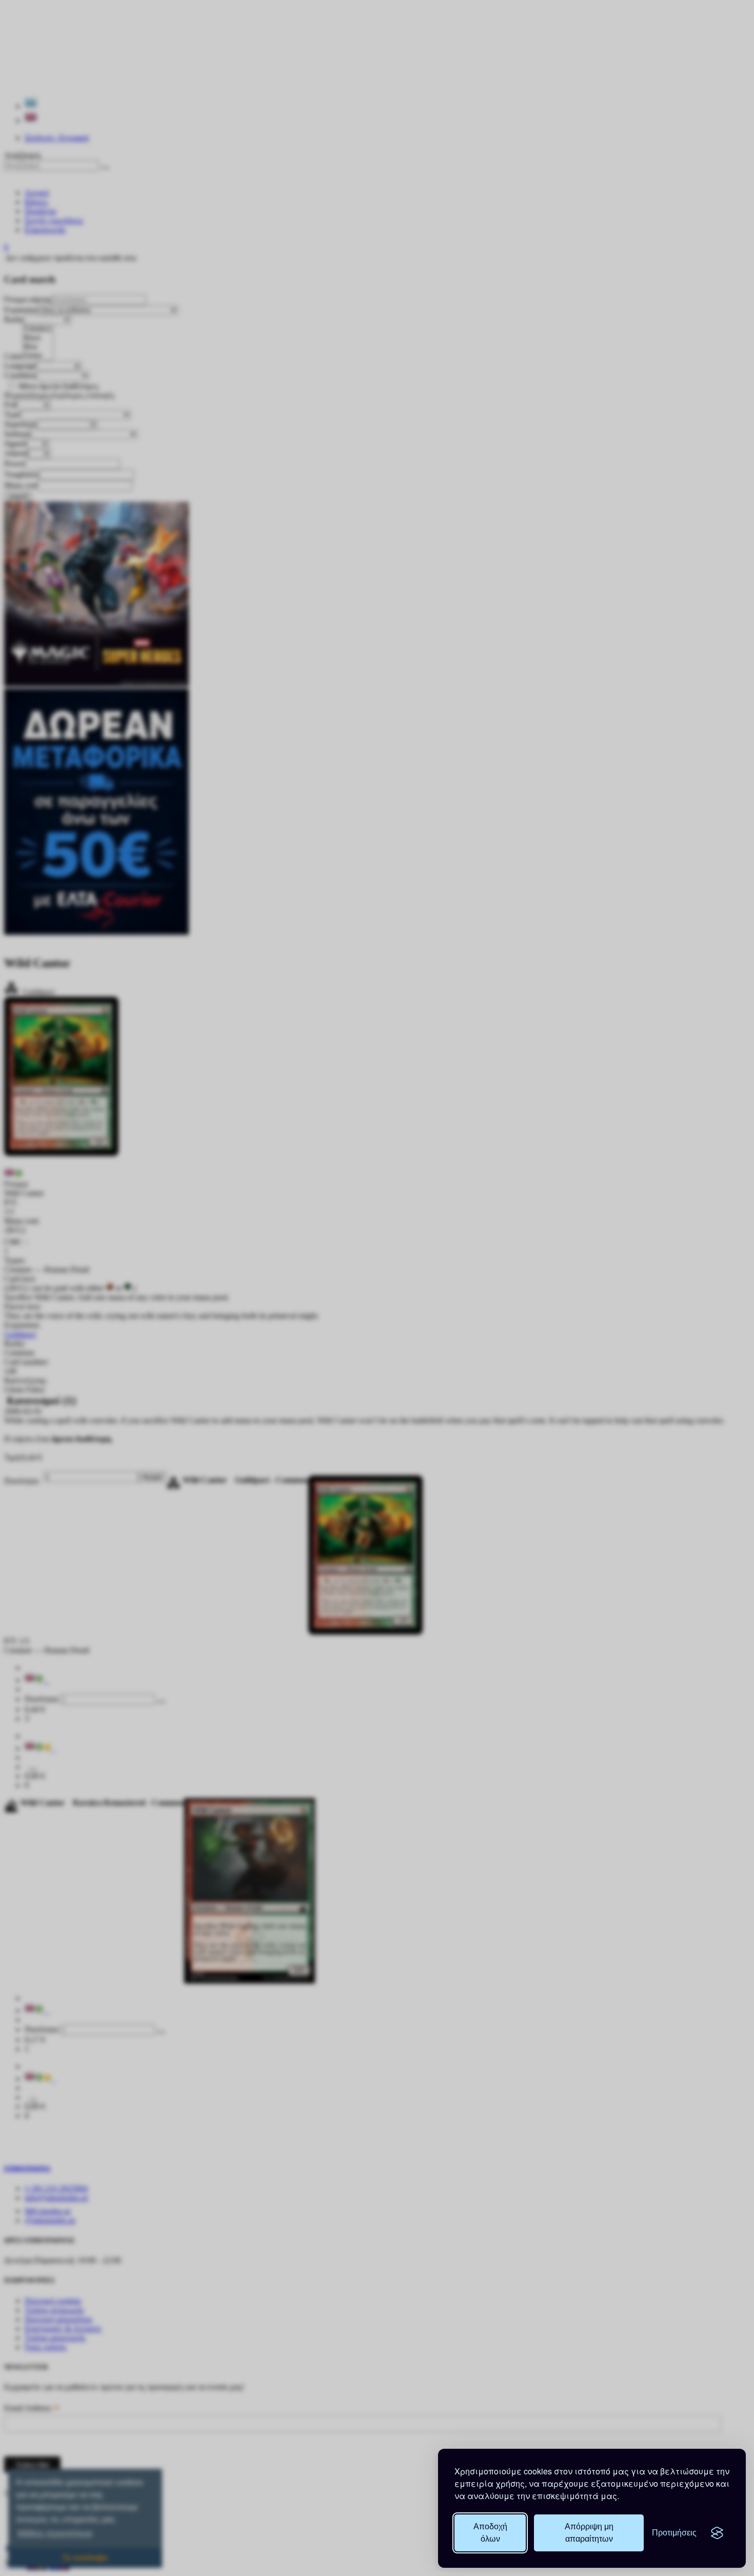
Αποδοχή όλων (490, 2533)
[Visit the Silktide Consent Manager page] (717, 2533)
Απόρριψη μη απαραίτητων (589, 2533)
